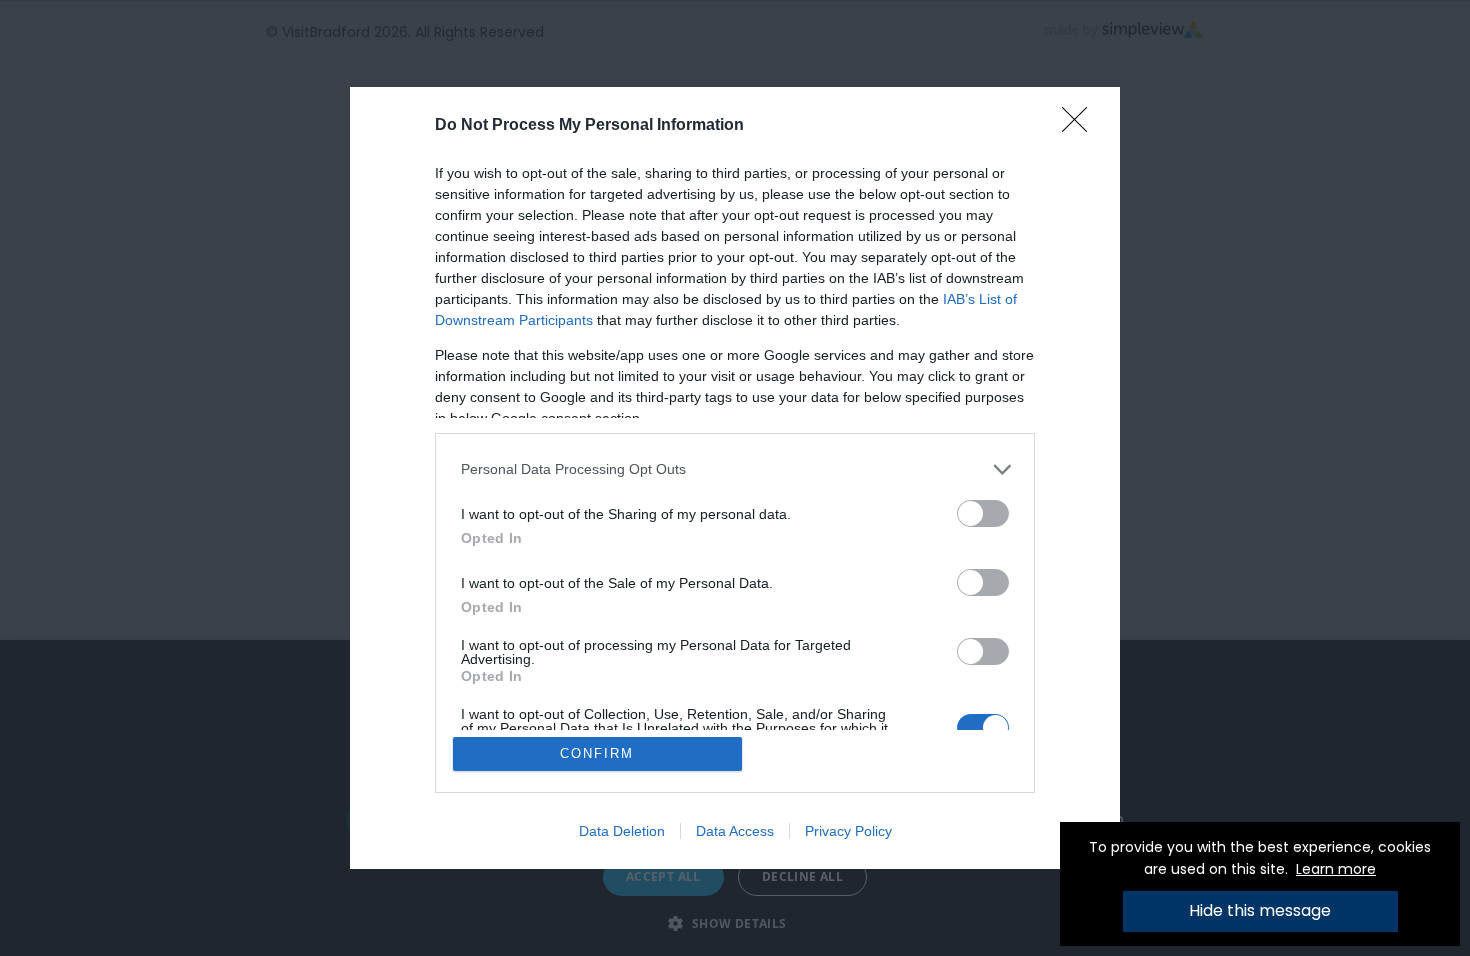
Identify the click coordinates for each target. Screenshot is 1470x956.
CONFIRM (597, 753)
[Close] (1081, 126)
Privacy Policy (848, 831)
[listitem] (735, 469)
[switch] (983, 513)
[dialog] (735, 478)
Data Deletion (622, 831)
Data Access (735, 831)
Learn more (1336, 869)
